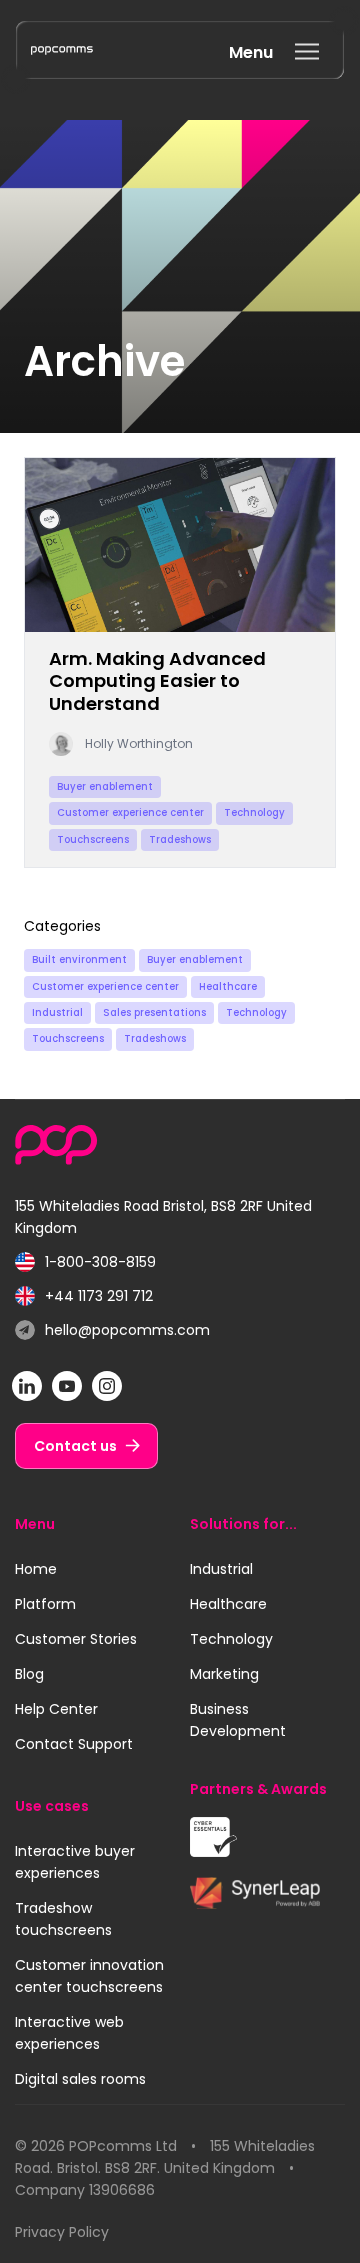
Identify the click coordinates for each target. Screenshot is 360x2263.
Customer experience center (105, 986)
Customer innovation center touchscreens (89, 1976)
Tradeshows (155, 1038)
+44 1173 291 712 (84, 1296)
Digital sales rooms (80, 2079)
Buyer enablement (195, 959)
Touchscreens (68, 1038)
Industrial (57, 1012)
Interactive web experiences (69, 2033)
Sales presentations (154, 1012)
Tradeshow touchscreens (63, 1919)
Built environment (79, 959)
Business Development (238, 1720)
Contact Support (74, 1744)
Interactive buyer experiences (75, 1862)
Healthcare (228, 986)
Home (36, 1569)
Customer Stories (76, 1639)
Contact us (75, 1446)
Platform (45, 1604)
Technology (256, 1012)
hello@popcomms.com (112, 1330)
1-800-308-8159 (85, 1262)
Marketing (224, 1674)
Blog (29, 1674)
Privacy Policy (62, 2232)
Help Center (56, 1709)
